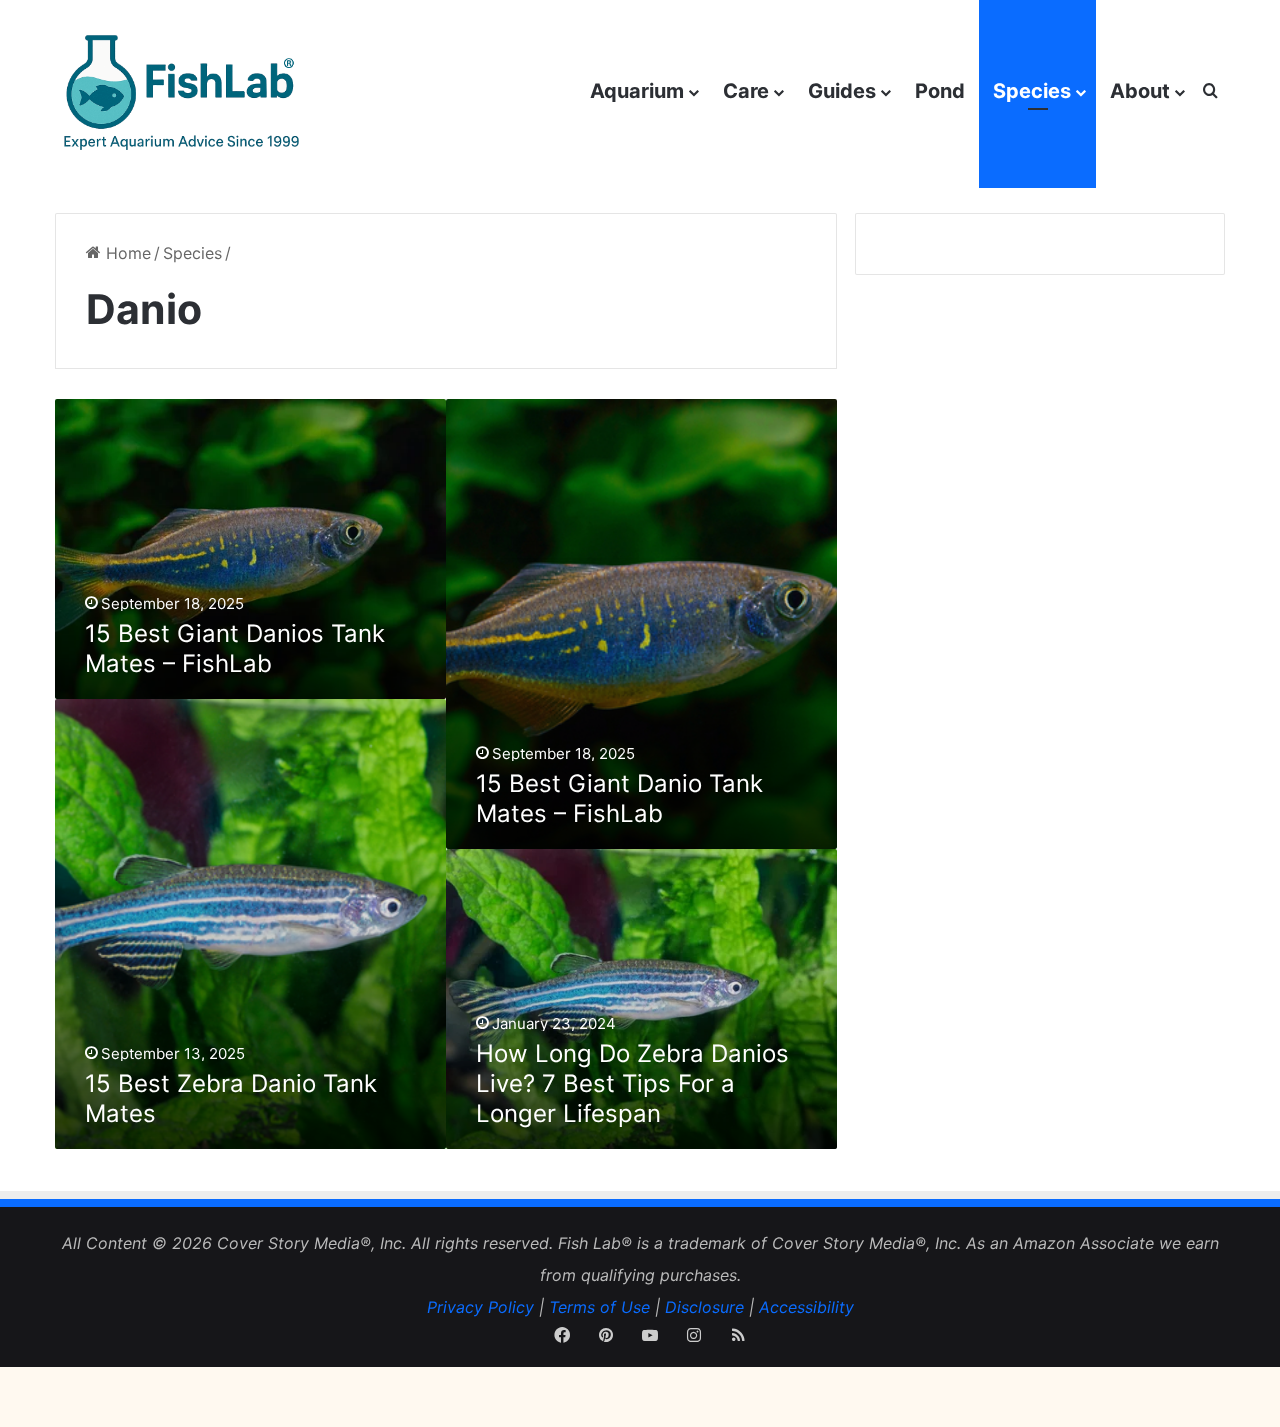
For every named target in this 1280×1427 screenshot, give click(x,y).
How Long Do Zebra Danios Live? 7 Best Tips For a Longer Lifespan (632, 1083)
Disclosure (704, 1307)
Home (126, 253)
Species (1032, 91)
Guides (842, 91)
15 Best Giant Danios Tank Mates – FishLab (235, 648)
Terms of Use (599, 1307)
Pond (940, 91)
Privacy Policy (480, 1307)
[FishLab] (179, 91)
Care (746, 91)
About (1140, 91)
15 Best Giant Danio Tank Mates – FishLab (619, 798)
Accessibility (806, 1307)
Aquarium (637, 91)
